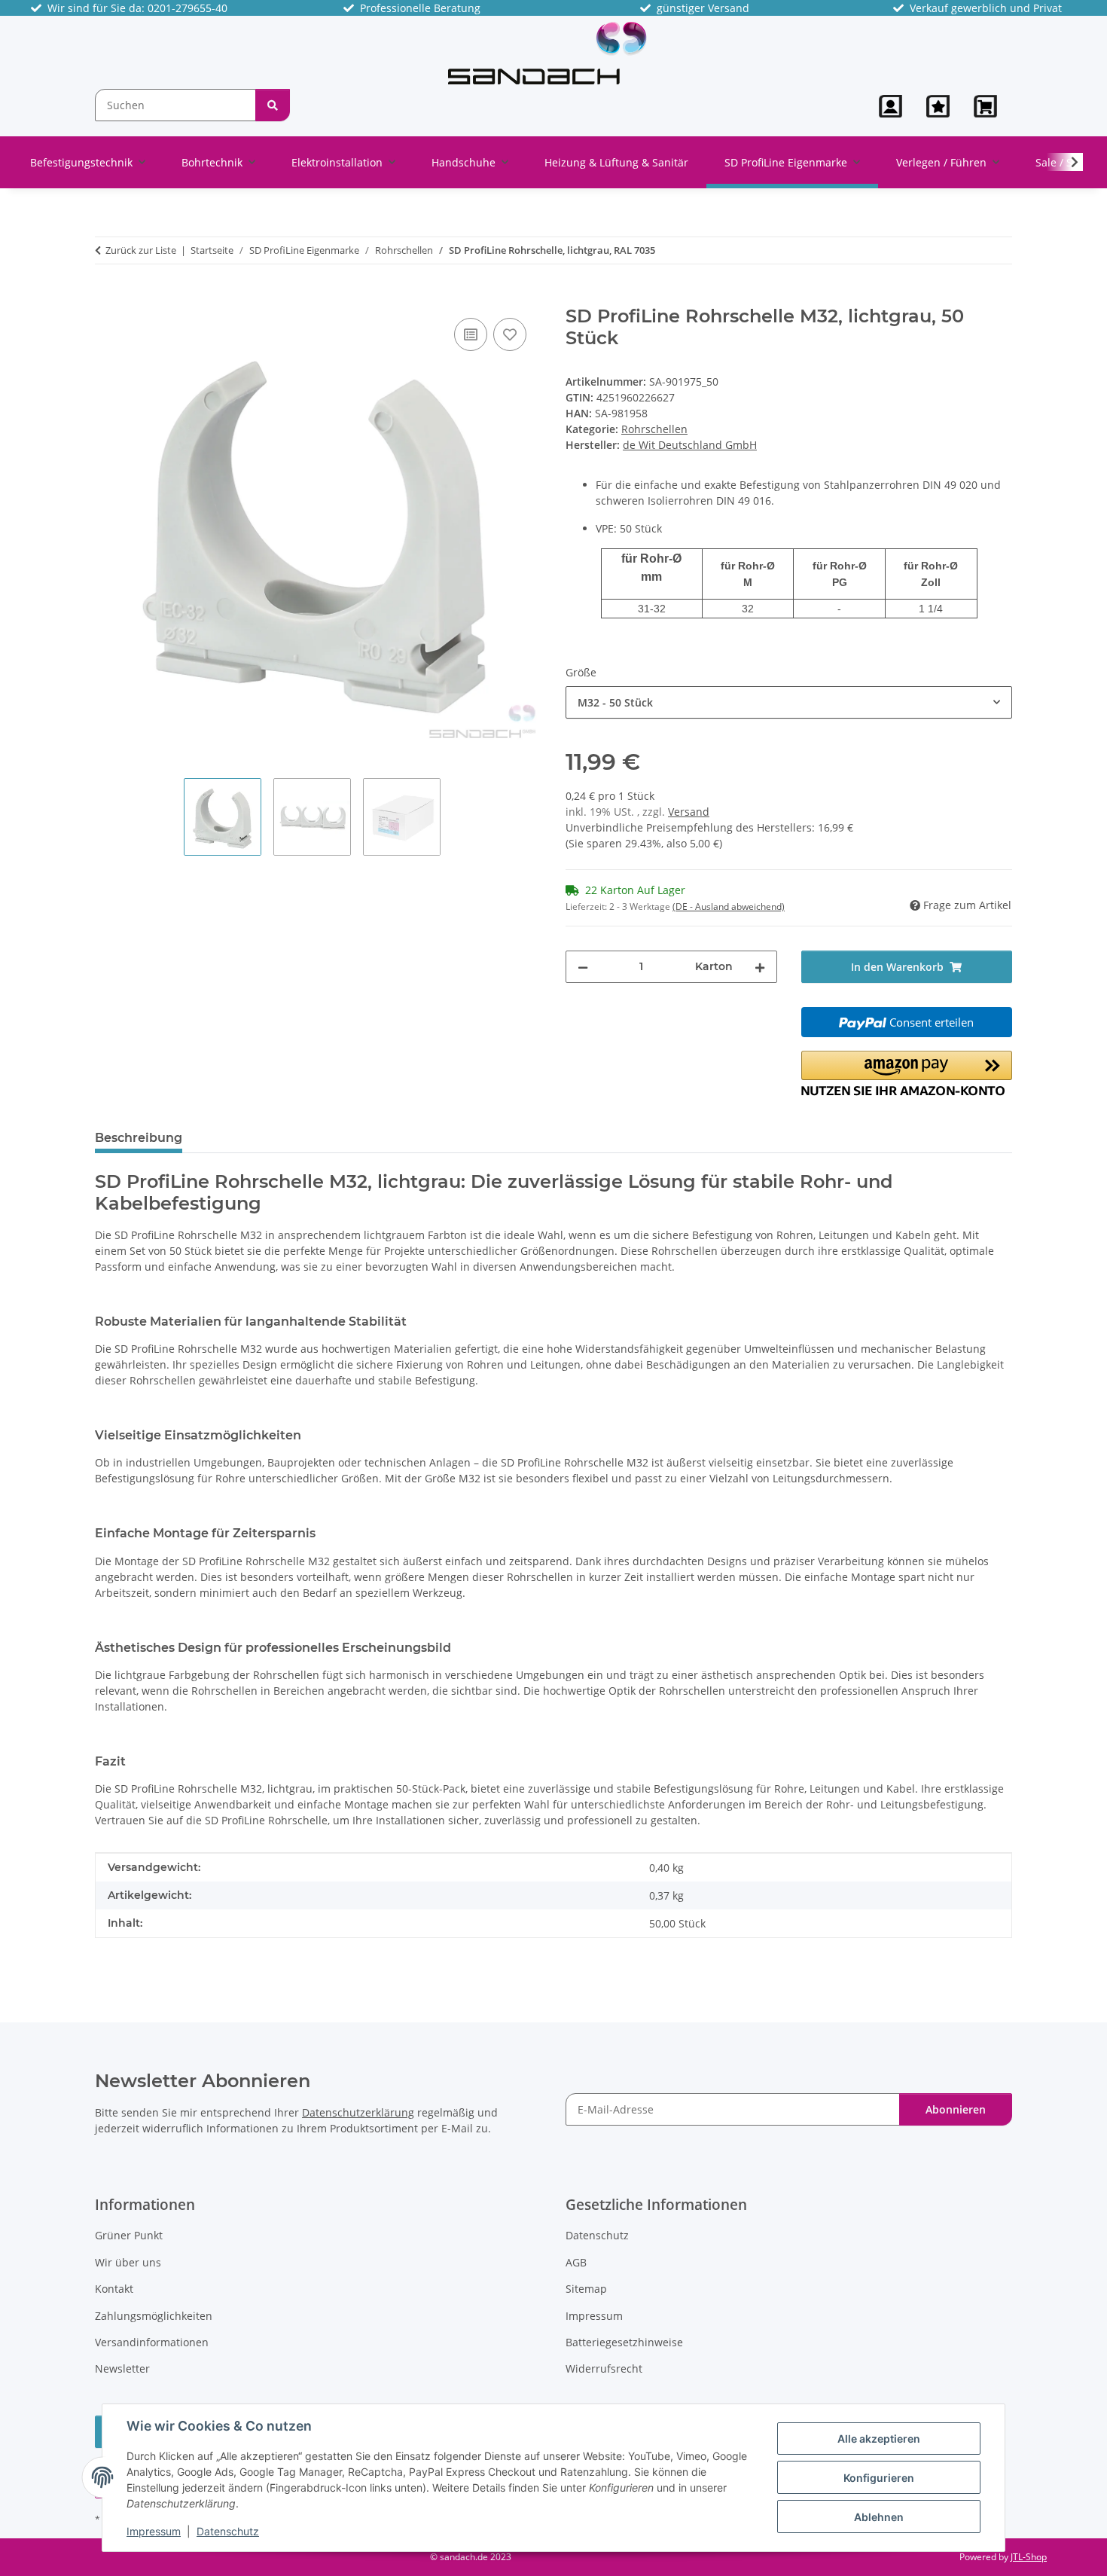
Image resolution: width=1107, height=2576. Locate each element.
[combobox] (789, 702)
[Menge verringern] (583, 967)
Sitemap (586, 2289)
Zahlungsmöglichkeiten (154, 2316)
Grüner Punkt (129, 2235)
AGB (576, 2262)
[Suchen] (273, 105)
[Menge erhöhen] (760, 967)
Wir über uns (128, 2262)
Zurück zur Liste (141, 250)
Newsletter (122, 2368)
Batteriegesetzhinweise (624, 2342)
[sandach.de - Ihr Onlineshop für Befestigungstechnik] (548, 52)
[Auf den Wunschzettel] (510, 334)
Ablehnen (879, 2517)
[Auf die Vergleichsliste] (471, 334)
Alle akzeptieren (879, 2439)
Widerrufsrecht (604, 2368)
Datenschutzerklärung (358, 2112)
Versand (689, 812)
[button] (890, 106)
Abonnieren (956, 2109)
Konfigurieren (879, 2478)
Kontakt (114, 2289)
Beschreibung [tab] (139, 1138)
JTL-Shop (1029, 2557)
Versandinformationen (152, 2342)
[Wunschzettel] (938, 106)
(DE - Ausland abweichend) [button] (729, 906)
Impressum (154, 2531)
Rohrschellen (654, 429)
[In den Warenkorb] (107, 298)
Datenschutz (228, 2531)
